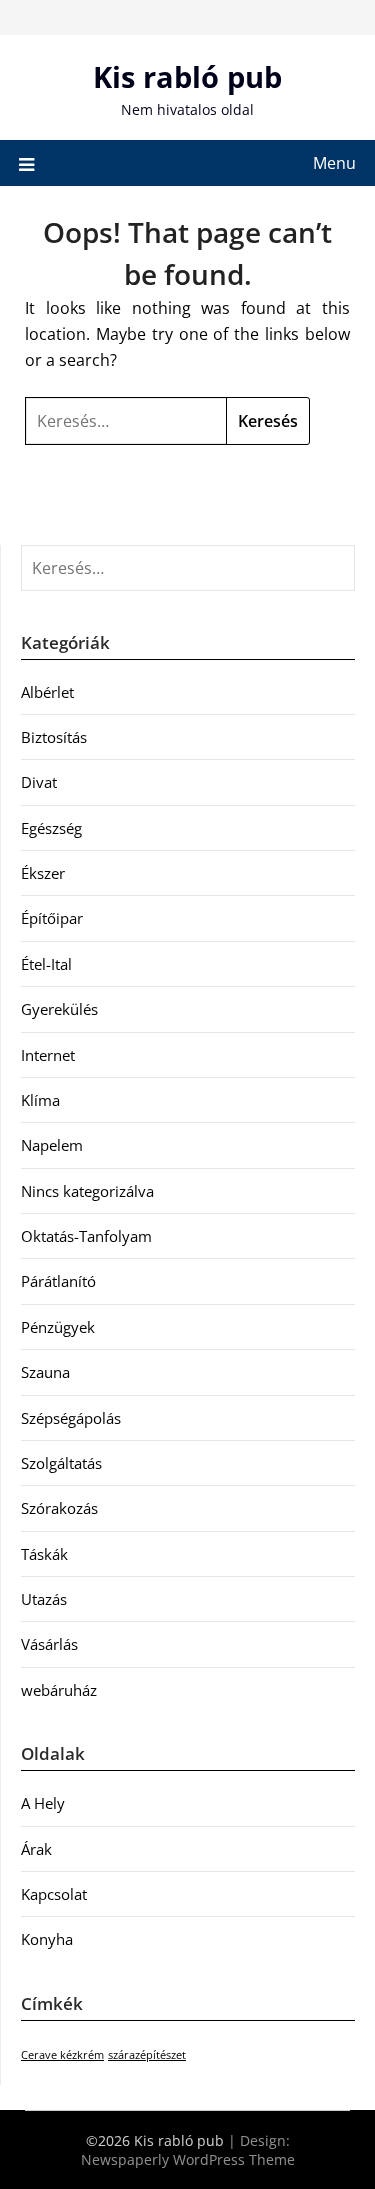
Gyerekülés (59, 1009)
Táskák (44, 1554)
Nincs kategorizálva (87, 1191)
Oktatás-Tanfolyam (86, 1236)
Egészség (51, 828)
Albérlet (47, 692)
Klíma (40, 1100)
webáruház (59, 1690)
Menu (334, 163)
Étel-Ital (46, 964)
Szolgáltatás (61, 1463)
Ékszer (43, 873)
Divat (39, 782)
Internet (48, 1055)
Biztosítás (54, 737)
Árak (36, 1849)
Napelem (52, 1145)
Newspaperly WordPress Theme (188, 2159)
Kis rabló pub (187, 76)
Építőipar (52, 918)
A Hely (43, 1803)
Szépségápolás (71, 1418)
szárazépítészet (147, 2055)
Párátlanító (58, 1281)
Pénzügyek (58, 1327)
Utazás (44, 1599)
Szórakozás (59, 1508)
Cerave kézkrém (62, 2055)
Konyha (47, 1939)
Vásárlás (49, 1644)
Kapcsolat (54, 1894)
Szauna (45, 1372)
